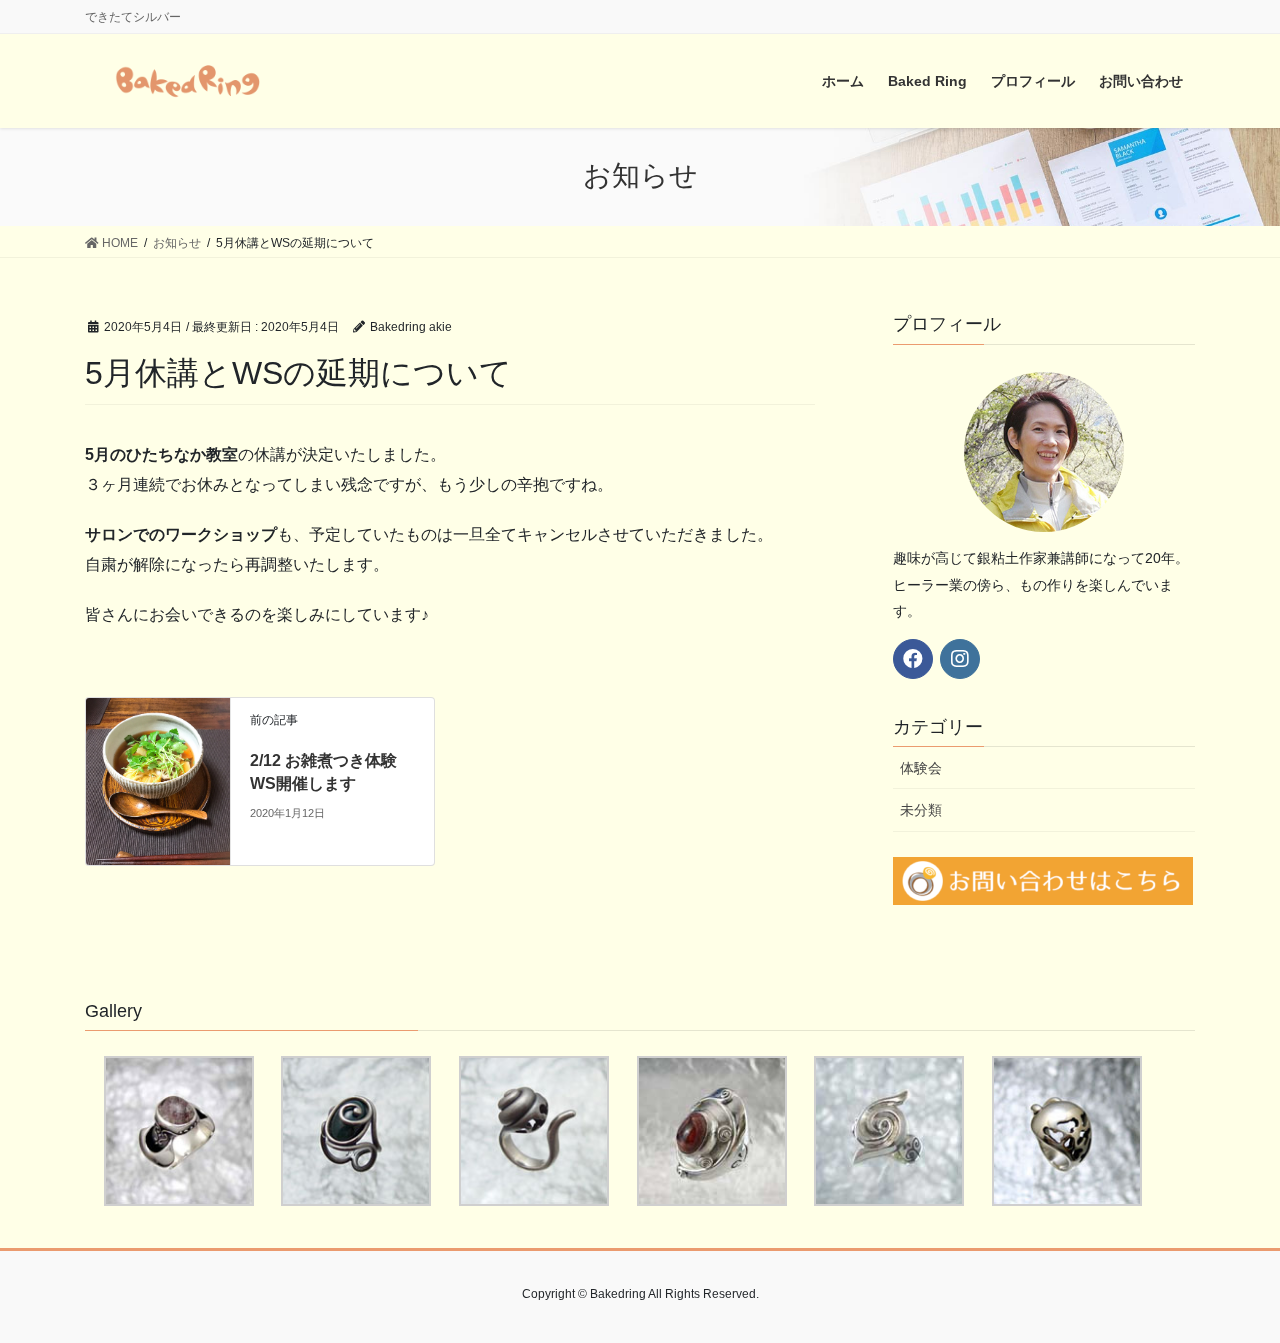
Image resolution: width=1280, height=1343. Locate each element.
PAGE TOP (1230, 1285)
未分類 (921, 810)
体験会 (921, 768)
